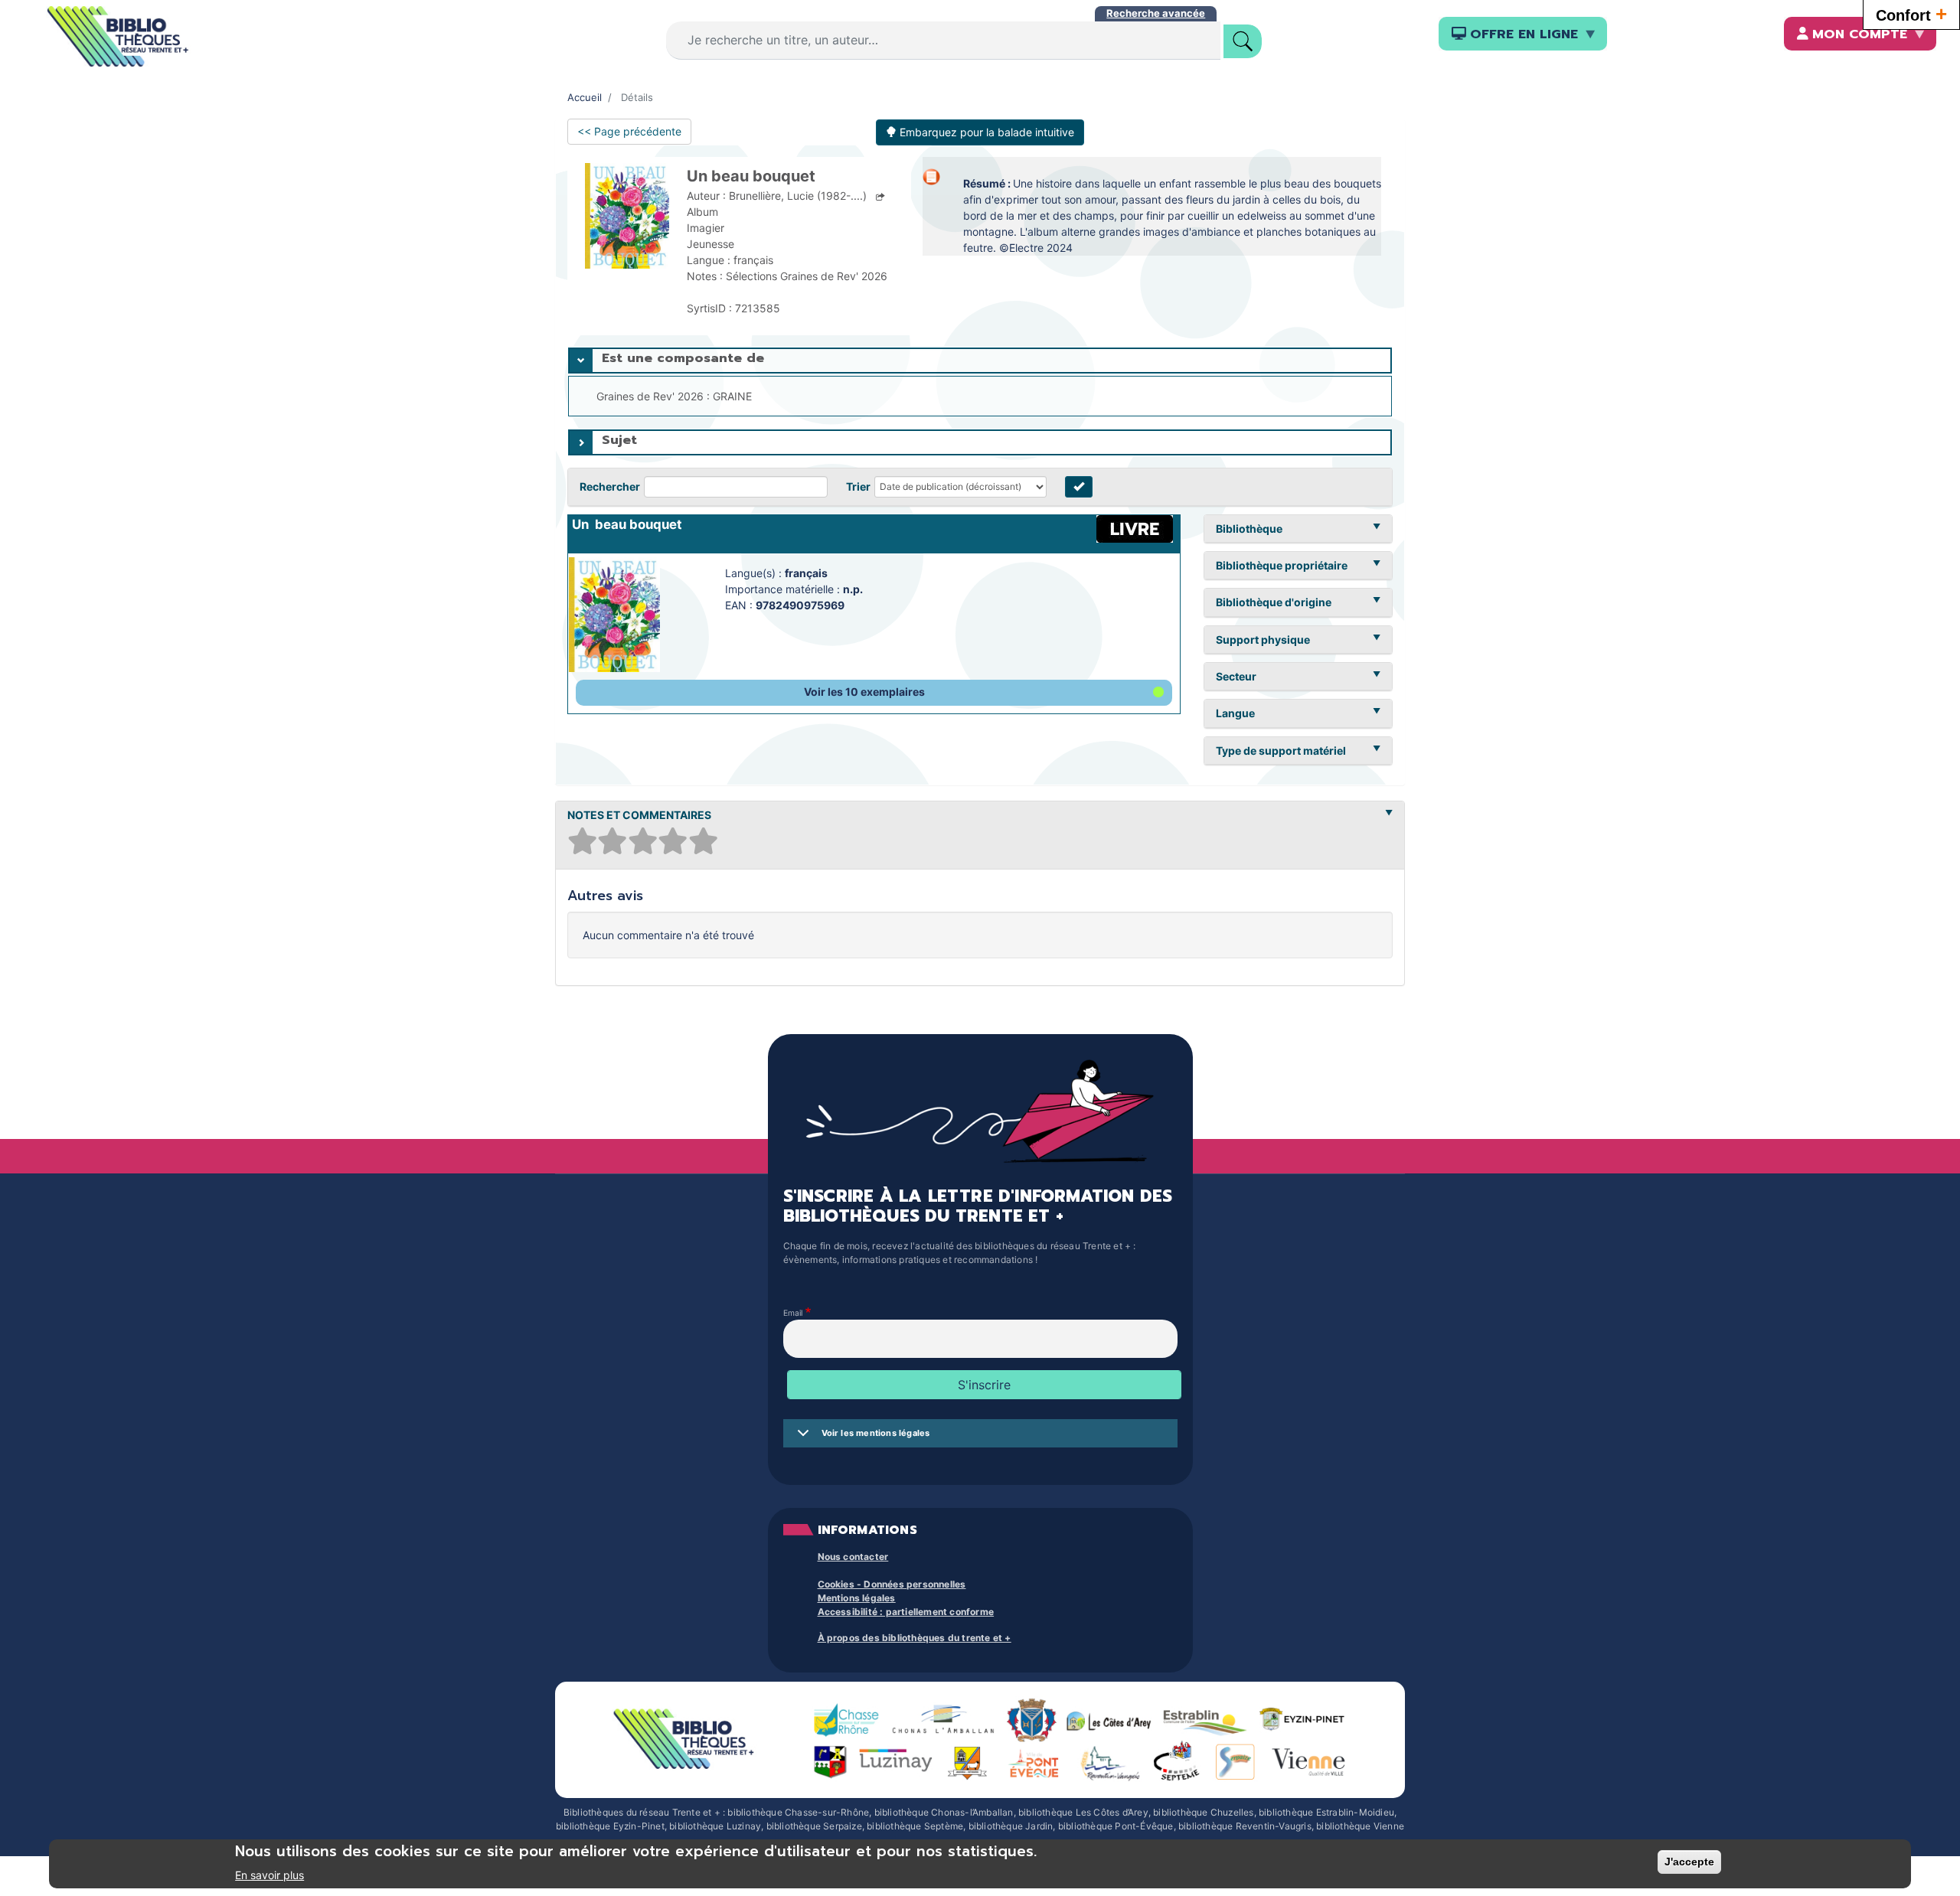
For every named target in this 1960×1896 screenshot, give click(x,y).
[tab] (980, 361)
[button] (874, 693)
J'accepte (1689, 1862)
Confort (1911, 14)
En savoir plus (269, 1875)
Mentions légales (857, 1598)
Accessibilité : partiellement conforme (906, 1612)
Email (793, 1313)
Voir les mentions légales (876, 1433)
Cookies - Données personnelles (892, 1584)
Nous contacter (853, 1557)
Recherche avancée (1156, 13)
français (806, 573)
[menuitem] (1523, 34)
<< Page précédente (629, 131)
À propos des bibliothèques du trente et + (915, 1638)
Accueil (585, 97)
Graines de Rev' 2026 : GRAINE (674, 396)
